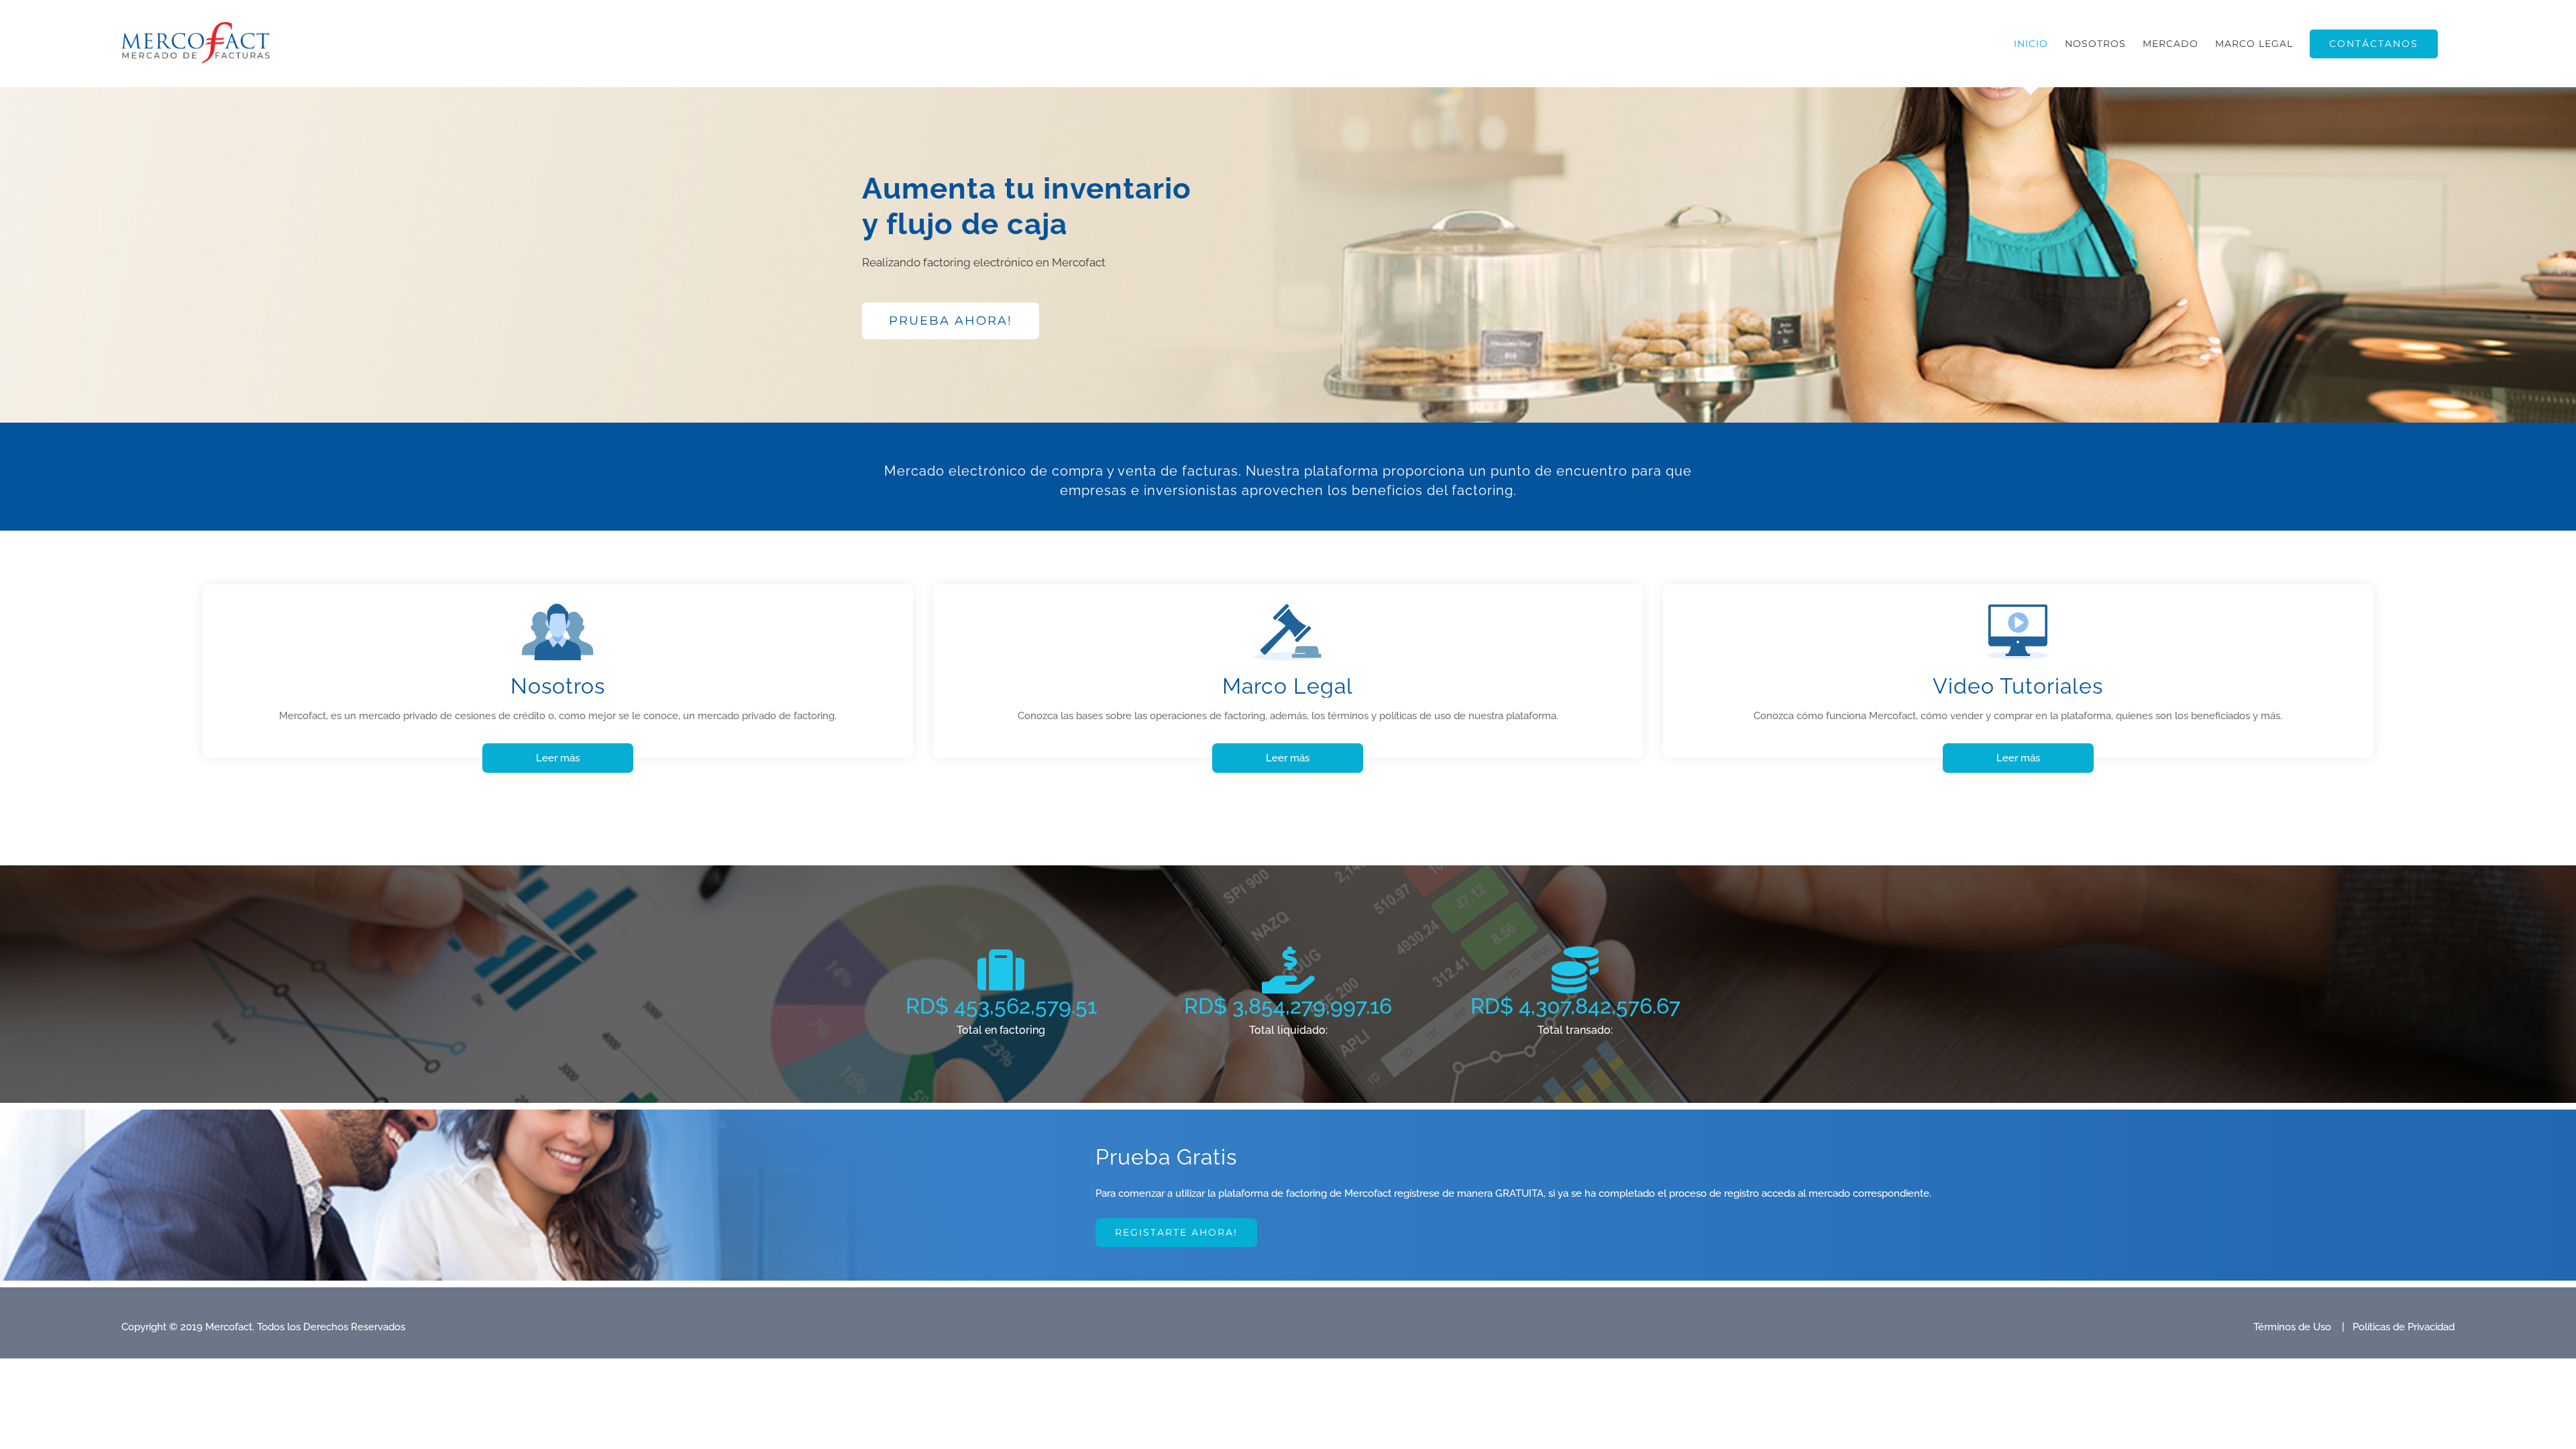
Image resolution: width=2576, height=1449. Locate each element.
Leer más (558, 758)
